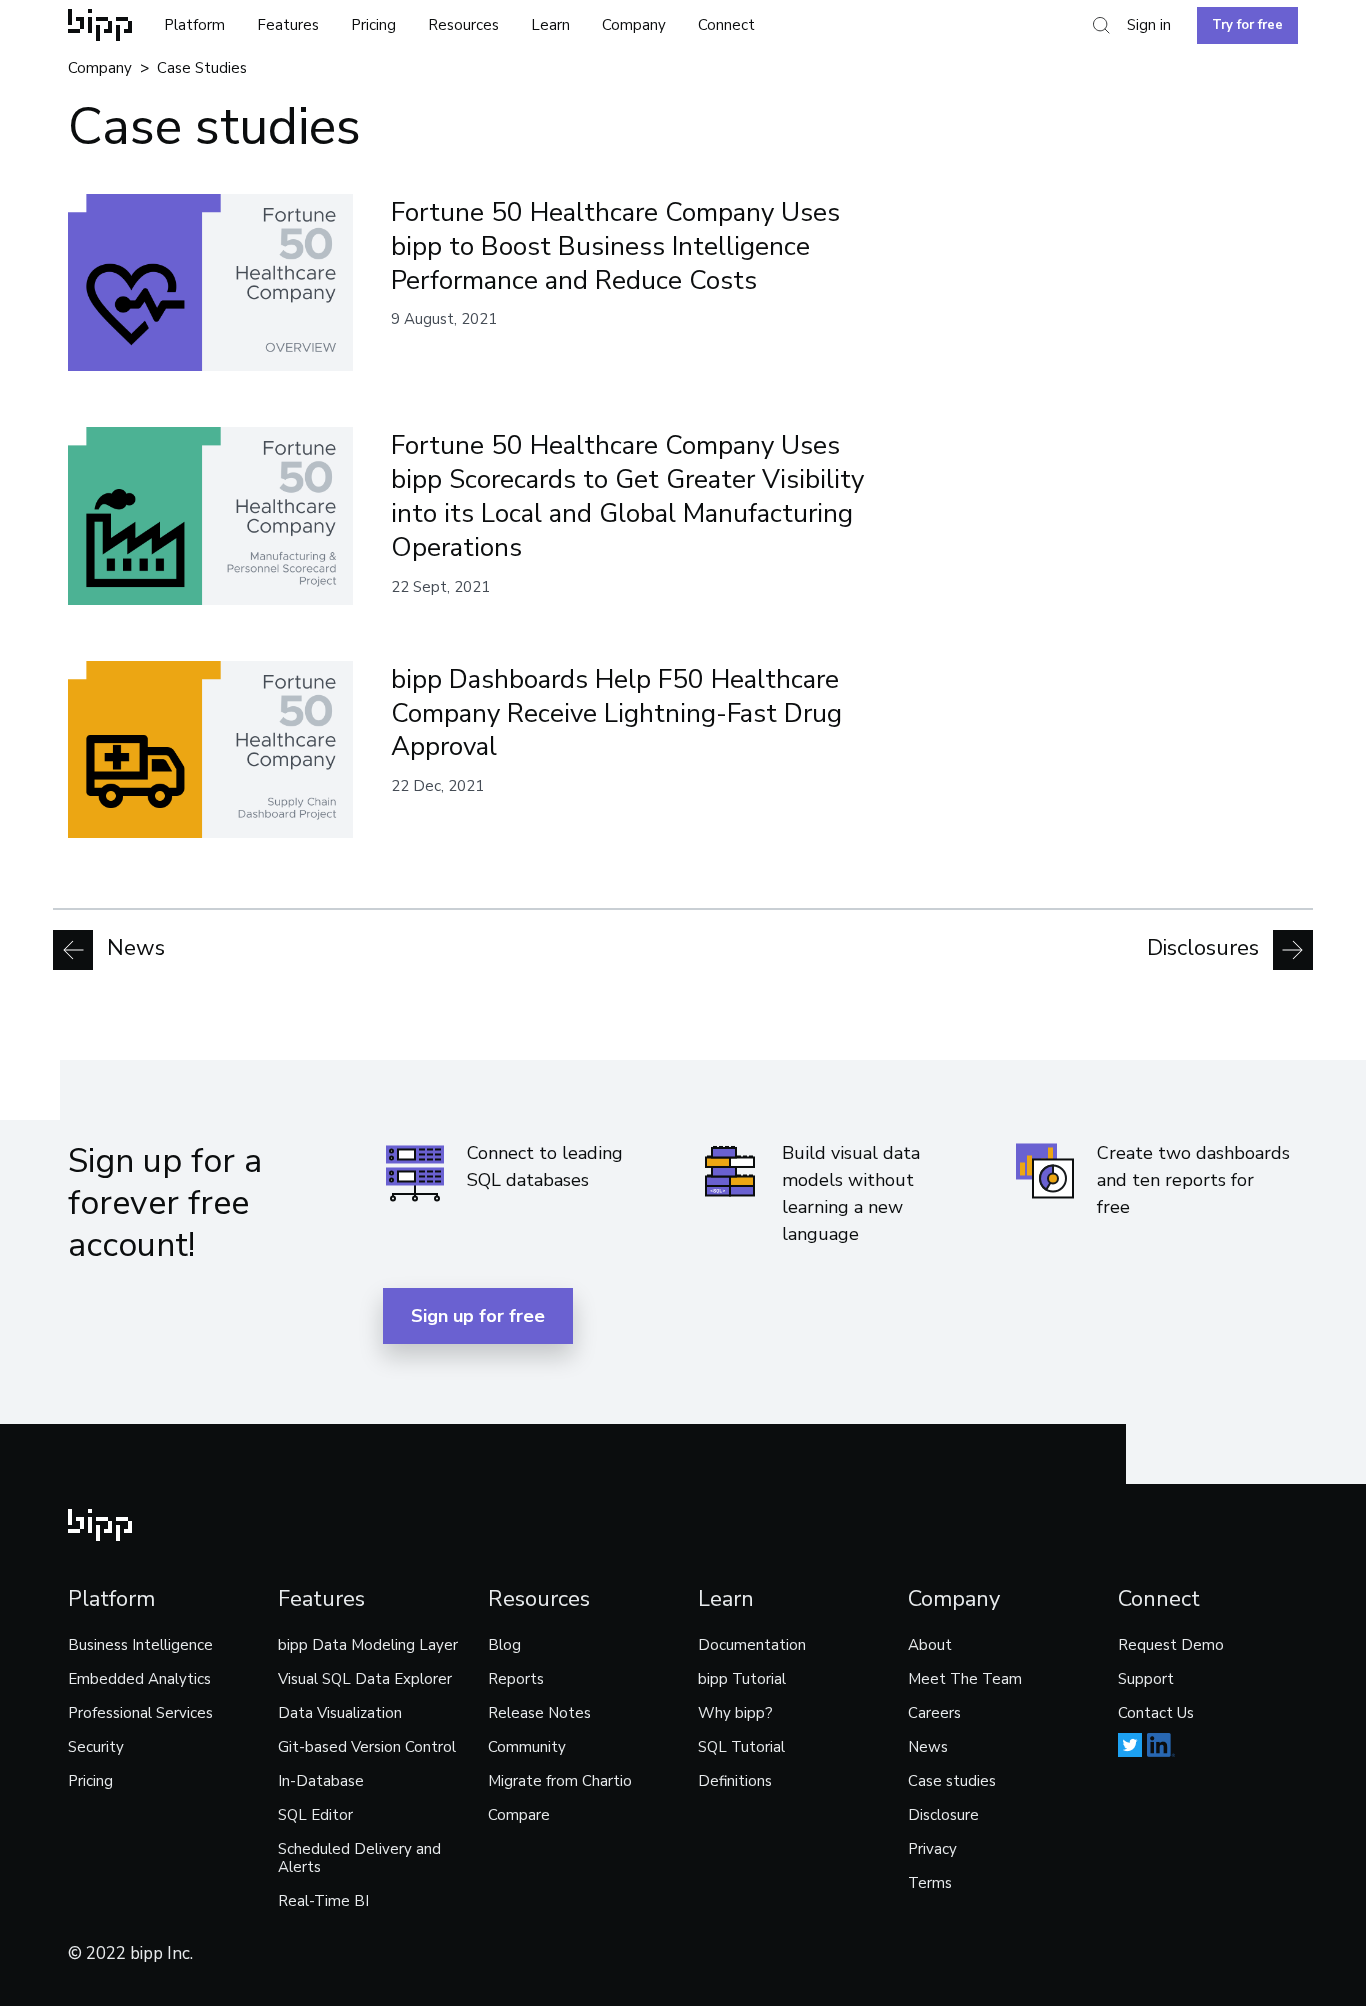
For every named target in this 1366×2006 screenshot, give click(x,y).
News (133, 949)
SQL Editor (315, 1815)
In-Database (321, 1781)
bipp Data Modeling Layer (368, 1645)
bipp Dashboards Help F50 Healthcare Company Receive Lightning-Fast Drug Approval (616, 713)
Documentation (752, 1645)
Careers (934, 1713)
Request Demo (1171, 1645)
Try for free (1247, 25)
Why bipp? (735, 1713)
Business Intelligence (140, 1645)
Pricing (373, 25)
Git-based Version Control (367, 1747)
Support (1146, 1679)
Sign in (1149, 25)
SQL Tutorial (741, 1747)
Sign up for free (478, 1316)
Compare (519, 1815)
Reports (516, 1679)
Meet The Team (965, 1679)
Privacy (932, 1849)
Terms (930, 1883)
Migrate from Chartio (560, 1781)
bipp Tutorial (742, 1679)
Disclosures (1206, 949)
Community (527, 1747)
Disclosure (943, 1815)
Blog (504, 1645)
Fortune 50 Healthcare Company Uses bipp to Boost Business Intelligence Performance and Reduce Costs (615, 246)
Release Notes (539, 1713)
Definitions (735, 1781)
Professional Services (140, 1713)
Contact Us (1156, 1713)
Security (96, 1747)
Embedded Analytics (139, 1679)
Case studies (952, 1781)
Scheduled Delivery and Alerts (359, 1858)
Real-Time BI (323, 1901)
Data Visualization (340, 1713)
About (930, 1645)
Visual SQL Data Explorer (365, 1679)
